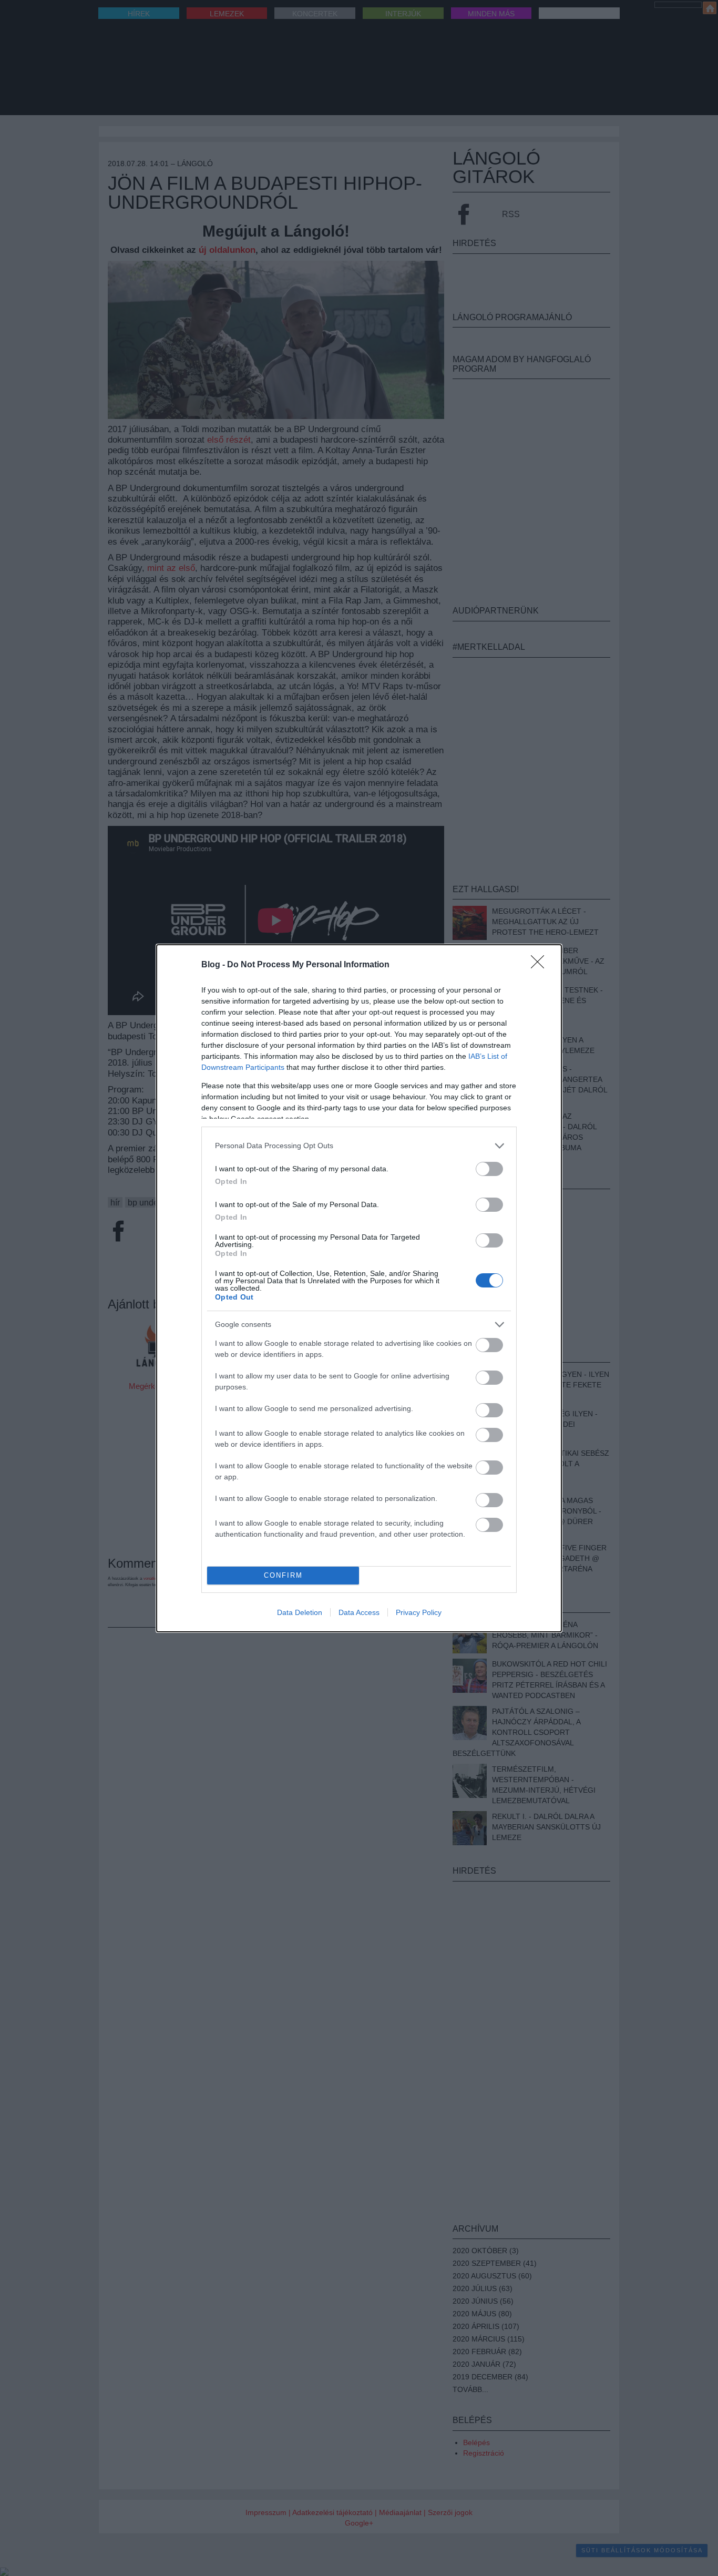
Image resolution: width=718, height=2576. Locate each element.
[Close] (541, 965)
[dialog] (359, 1288)
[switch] (489, 1169)
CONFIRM (283, 1575)
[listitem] (359, 1146)
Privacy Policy (419, 1612)
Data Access (359, 1612)
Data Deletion (300, 1612)
